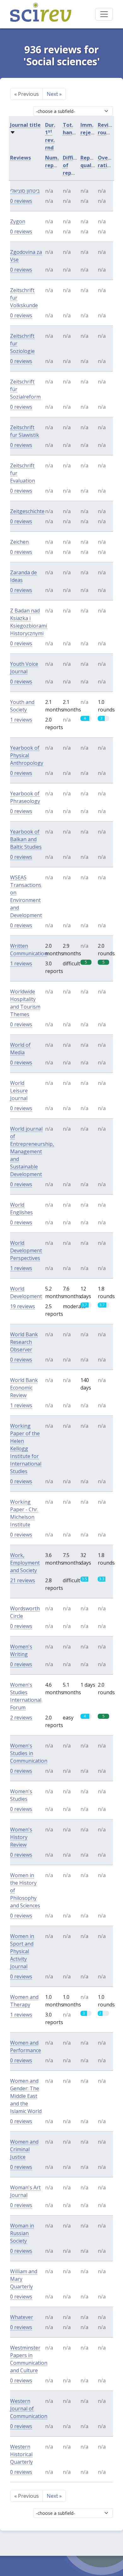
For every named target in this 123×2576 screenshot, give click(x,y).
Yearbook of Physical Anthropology (27, 755)
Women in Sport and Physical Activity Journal (22, 1951)
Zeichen (19, 542)
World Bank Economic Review (24, 1388)
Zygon (18, 221)
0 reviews (21, 201)
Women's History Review (21, 1837)
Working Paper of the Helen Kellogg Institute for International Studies (26, 1449)
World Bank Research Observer (24, 1342)
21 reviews (23, 1580)
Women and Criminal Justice (24, 2149)
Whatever (22, 2317)
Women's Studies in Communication (29, 1753)
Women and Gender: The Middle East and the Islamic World (26, 2096)
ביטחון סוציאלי (25, 191)
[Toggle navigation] (104, 14)
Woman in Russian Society (22, 2233)
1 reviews (21, 720)
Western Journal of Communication (29, 2409)
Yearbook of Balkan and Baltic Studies (26, 839)
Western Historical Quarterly (21, 2454)
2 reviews (21, 1718)
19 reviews (23, 1306)
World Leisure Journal (19, 1091)
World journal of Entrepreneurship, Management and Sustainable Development (32, 1151)
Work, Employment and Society (25, 1563)
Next (54, 94)
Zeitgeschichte (27, 511)
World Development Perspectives (26, 1250)
